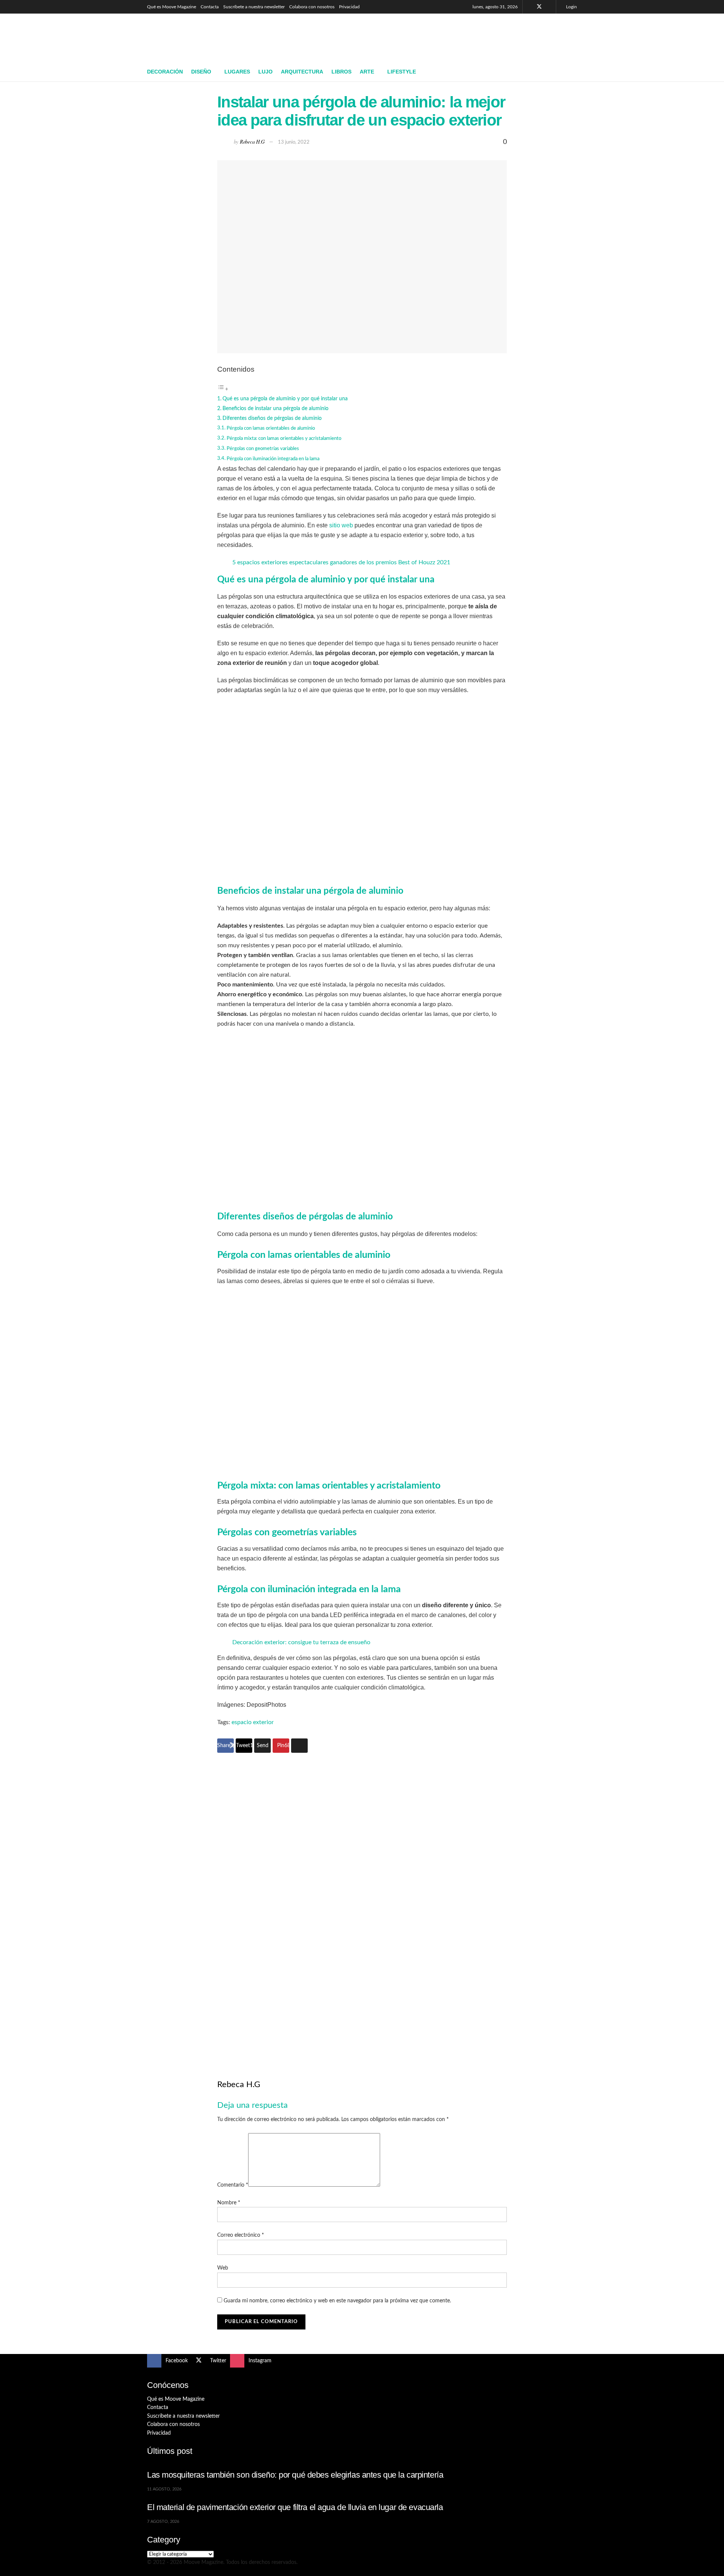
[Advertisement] (440, 37)
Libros (341, 72)
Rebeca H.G (252, 142)
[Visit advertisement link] (362, 1903)
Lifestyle (402, 72)
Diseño (201, 72)
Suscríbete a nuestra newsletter (254, 7)
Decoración (165, 72)
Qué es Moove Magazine (172, 7)
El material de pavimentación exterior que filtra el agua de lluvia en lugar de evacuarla (295, 2507)
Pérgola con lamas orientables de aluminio (271, 428)
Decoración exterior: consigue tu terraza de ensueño (301, 1642)
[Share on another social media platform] (299, 1746)
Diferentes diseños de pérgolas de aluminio (272, 418)
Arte (367, 72)
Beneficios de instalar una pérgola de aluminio (275, 408)
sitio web (341, 525)
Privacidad (349, 7)
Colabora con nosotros (312, 7)
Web (223, 2268)
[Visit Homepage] (202, 38)
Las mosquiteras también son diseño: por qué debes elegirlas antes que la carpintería (295, 2475)
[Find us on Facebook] (529, 7)
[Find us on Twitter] (539, 7)
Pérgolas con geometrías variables (263, 449)
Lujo (265, 72)
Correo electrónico (241, 2235)
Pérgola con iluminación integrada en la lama (273, 459)
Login (571, 7)
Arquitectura (302, 72)
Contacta (210, 7)
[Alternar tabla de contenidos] (223, 389)
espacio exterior (253, 1722)
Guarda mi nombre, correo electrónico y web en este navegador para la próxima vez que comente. (337, 2301)
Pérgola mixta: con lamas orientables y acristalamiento (284, 439)
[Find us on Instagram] (549, 7)
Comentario (233, 2185)
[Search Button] (574, 72)
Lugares (237, 72)
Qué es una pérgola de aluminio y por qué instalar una (285, 399)
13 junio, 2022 (294, 142)
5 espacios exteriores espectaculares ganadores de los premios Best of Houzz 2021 (341, 562)
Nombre (229, 2203)
